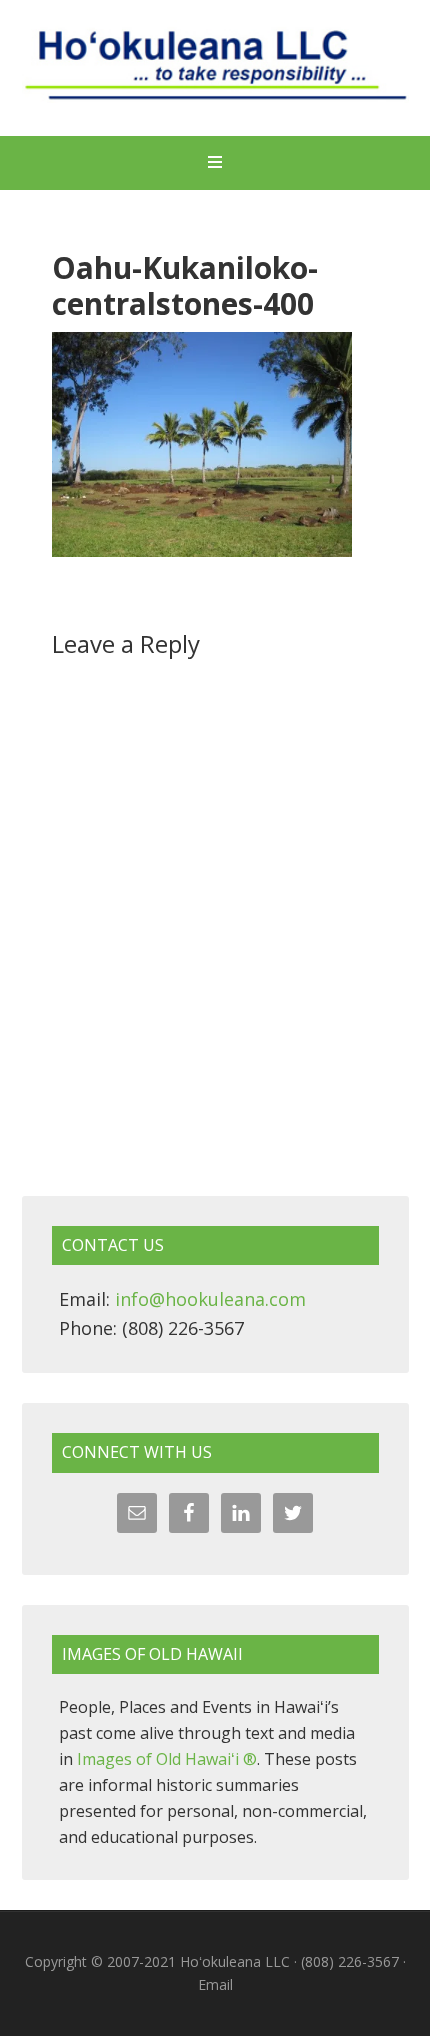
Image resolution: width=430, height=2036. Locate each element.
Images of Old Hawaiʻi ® (167, 1759)
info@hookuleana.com (210, 1299)
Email (215, 1984)
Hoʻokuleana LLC (215, 70)
